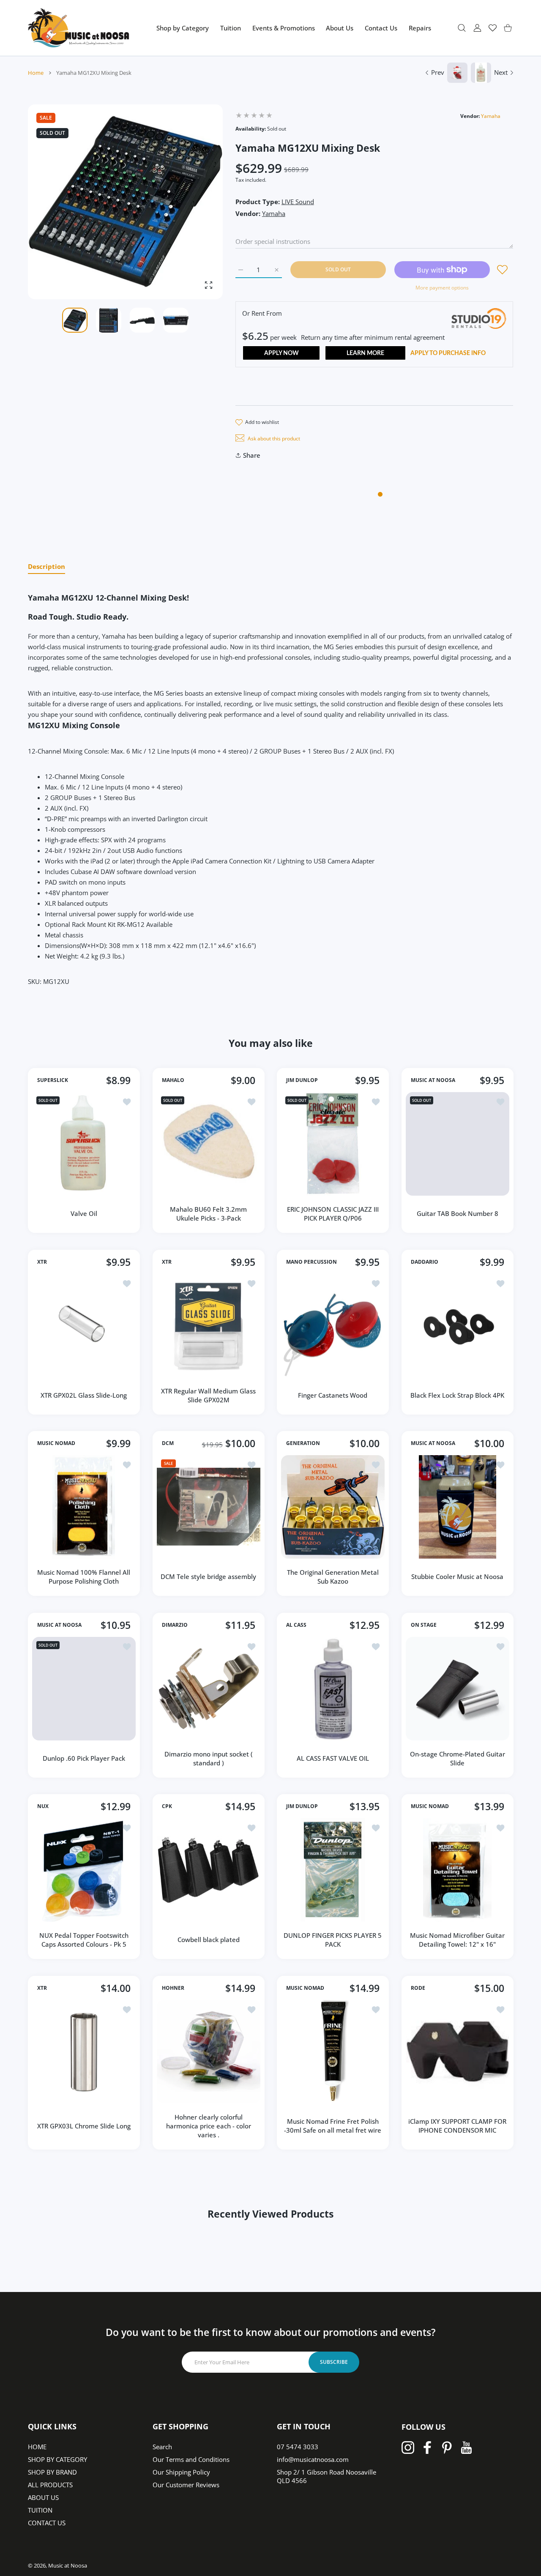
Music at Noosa (68, 2565)
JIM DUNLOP (302, 1080)
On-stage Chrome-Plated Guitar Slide (457, 1758)
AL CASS (296, 1625)
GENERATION (303, 1443)
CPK (167, 1806)
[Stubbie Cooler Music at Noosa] (458, 1507)
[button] (196, 202)
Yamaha (491, 116)
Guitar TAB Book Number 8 (457, 1213)
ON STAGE (424, 1625)
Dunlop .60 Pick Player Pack (84, 1758)
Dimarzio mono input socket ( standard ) (208, 1758)
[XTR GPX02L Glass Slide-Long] (84, 1326)
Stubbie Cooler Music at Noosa (457, 1576)
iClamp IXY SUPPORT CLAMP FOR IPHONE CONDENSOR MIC (457, 2126)
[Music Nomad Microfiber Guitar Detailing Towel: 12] (458, 1870)
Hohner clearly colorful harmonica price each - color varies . (208, 2125)
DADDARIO (425, 1262)
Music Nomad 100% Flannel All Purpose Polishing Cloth (84, 1577)
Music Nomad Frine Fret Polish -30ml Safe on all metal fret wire (333, 2126)
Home (36, 73)
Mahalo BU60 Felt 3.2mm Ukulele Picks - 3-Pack (208, 1214)
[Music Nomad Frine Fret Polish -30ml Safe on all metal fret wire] (333, 2052)
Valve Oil (84, 1213)
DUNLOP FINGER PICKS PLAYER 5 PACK (333, 1940)
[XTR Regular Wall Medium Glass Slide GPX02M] (209, 1326)
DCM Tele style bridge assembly (208, 1576)
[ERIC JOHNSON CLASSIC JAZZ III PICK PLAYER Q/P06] (333, 1144)
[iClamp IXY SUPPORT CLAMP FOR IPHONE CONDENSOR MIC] (458, 2052)
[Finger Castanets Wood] (333, 1326)
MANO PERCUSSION (311, 1262)
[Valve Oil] (84, 1144)
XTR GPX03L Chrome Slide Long (84, 2125)
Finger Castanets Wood (333, 1395)
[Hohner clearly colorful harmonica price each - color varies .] (209, 2052)
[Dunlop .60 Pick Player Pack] (84, 1689)
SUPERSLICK (53, 1080)
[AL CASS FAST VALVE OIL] (333, 1689)
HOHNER (173, 1988)
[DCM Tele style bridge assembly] (209, 1507)
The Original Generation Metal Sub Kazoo (333, 1577)
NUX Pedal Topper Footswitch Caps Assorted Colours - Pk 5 (84, 1940)
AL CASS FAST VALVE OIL (333, 1758)
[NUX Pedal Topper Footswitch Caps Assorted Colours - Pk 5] (84, 1870)
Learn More (365, 353)
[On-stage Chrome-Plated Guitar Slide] (458, 1689)
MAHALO (173, 1080)
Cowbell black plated (208, 1940)
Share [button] (252, 455)
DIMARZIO (175, 1625)
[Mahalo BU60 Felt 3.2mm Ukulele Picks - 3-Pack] (209, 1144)
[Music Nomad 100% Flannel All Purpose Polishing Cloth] (84, 1507)
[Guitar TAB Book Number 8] (458, 1144)
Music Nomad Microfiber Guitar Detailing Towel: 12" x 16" (457, 1940)
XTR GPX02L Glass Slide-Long (84, 1395)
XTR (42, 1262)
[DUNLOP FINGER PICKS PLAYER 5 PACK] (333, 1870)
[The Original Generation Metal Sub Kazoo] (333, 1507)
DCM (168, 1443)
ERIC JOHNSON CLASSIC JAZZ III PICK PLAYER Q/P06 (333, 1214)
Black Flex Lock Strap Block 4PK (457, 1395)
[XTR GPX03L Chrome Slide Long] (84, 2052)
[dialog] (462, 28)
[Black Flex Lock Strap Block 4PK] (458, 1326)
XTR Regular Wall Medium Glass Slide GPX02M (208, 1395)
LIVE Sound (298, 202)
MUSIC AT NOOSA (433, 1080)
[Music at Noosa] (79, 28)
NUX (43, 1806)
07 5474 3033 (298, 2447)
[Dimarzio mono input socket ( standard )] (209, 1689)
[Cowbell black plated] (209, 1870)
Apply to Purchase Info (448, 353)
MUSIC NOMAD (56, 1443)
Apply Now (281, 353)
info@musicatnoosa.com (313, 2459)
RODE (418, 1988)
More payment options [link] (442, 288)
